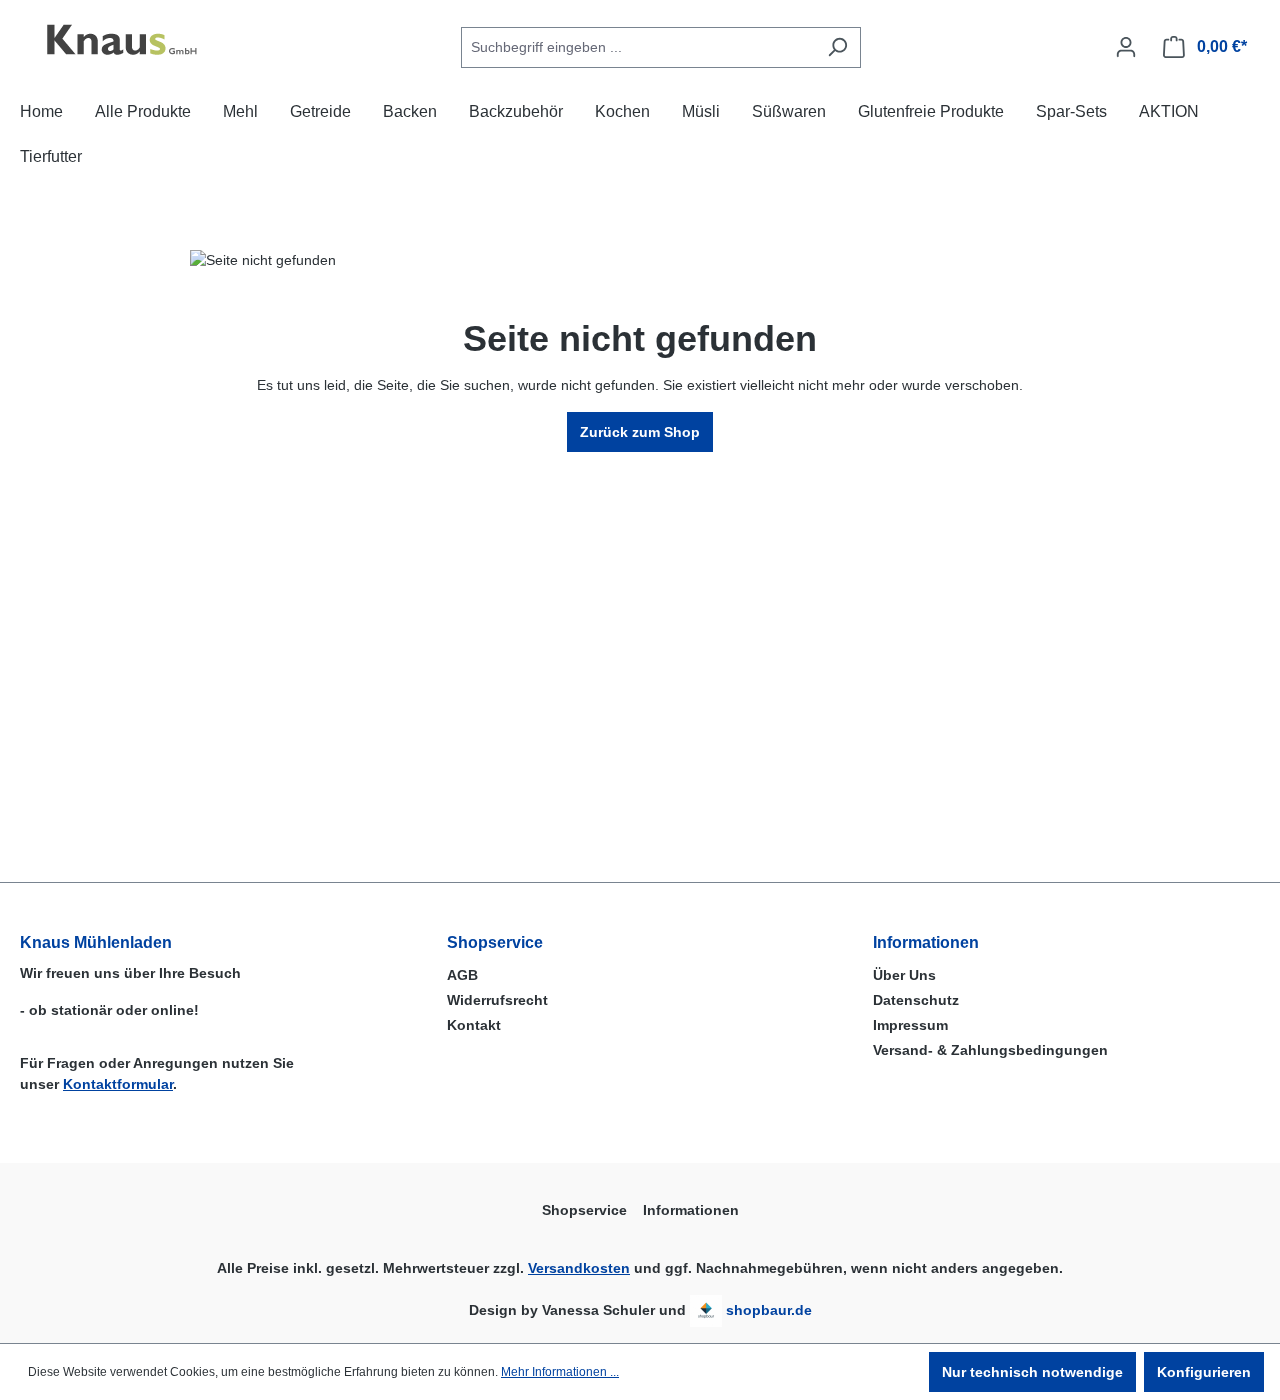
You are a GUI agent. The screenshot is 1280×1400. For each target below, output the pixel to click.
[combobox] (638, 47)
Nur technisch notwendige (1032, 1372)
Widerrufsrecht (497, 1000)
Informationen (926, 942)
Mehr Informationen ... (560, 1372)
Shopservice (495, 942)
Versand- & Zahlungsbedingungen (990, 1050)
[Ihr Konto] (1126, 47)
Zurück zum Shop (640, 432)
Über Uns (904, 975)
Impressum (910, 1025)
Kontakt (474, 1025)
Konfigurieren (1204, 1372)
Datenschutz (916, 1000)
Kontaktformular (118, 1084)
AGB (462, 975)
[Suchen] (837, 47)
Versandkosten (579, 1268)
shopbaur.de (769, 1310)
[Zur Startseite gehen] (120, 43)
